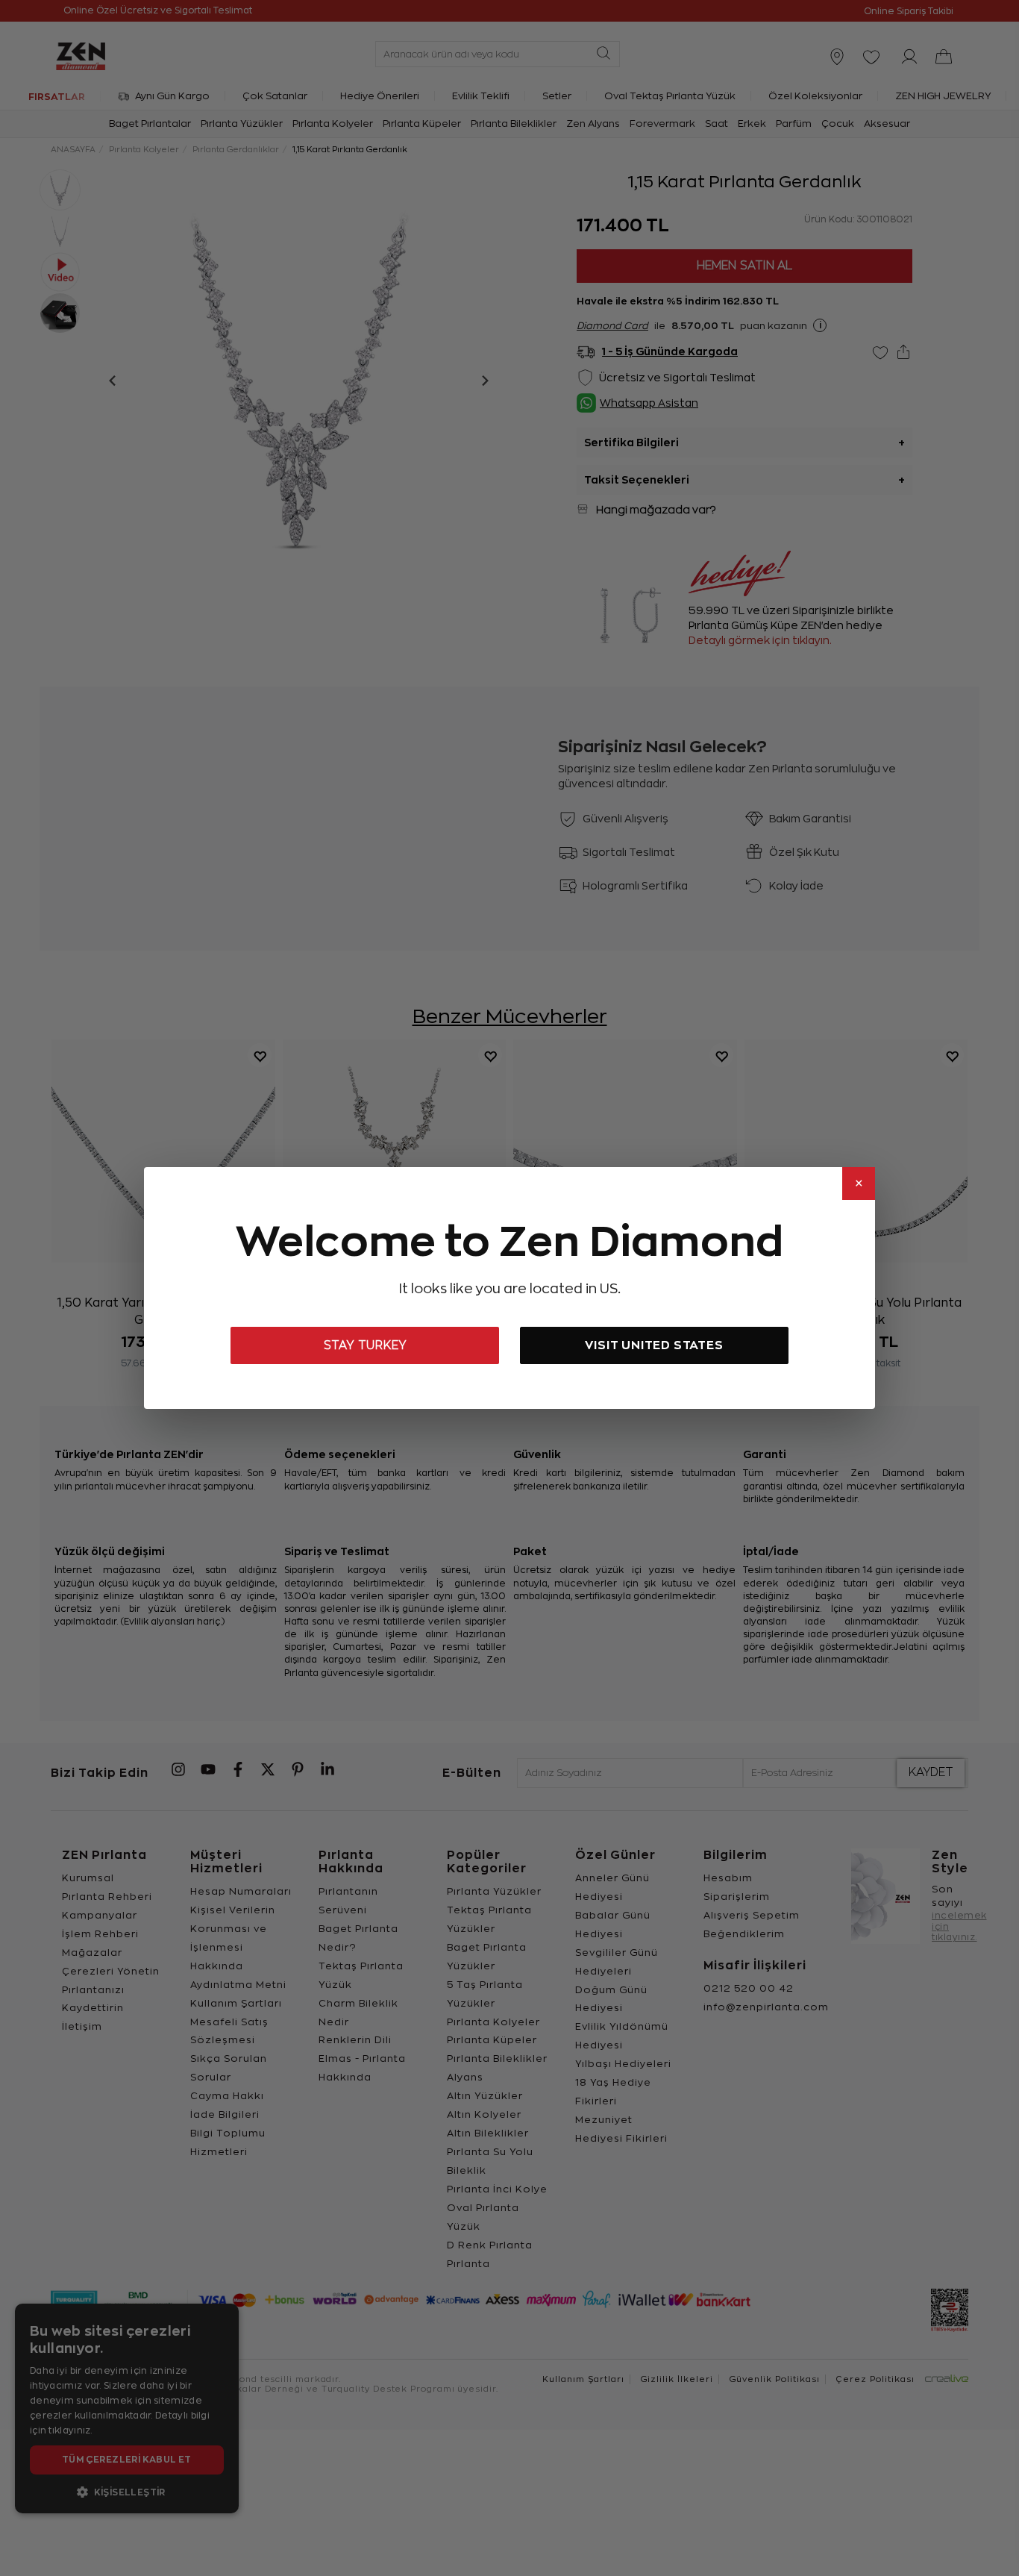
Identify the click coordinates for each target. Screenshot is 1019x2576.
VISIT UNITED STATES (654, 1345)
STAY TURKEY (365, 1345)
